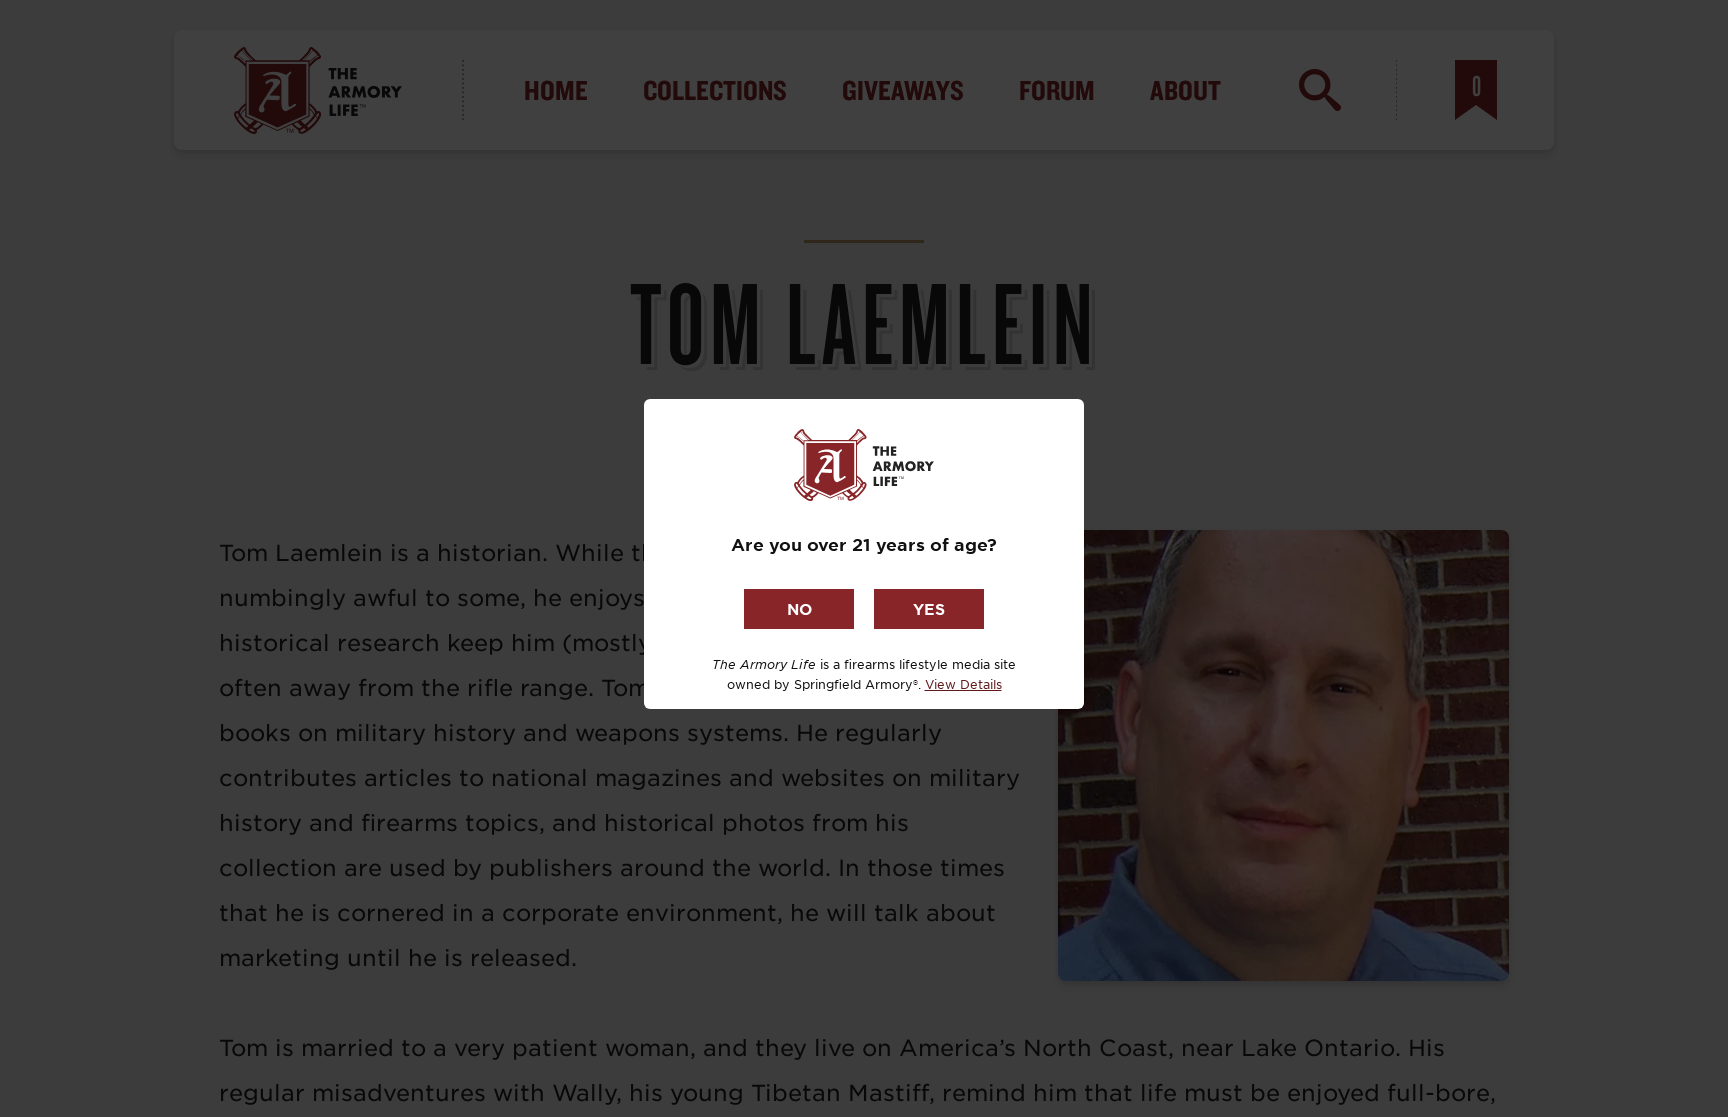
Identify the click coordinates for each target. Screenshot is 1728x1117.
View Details (963, 684)
